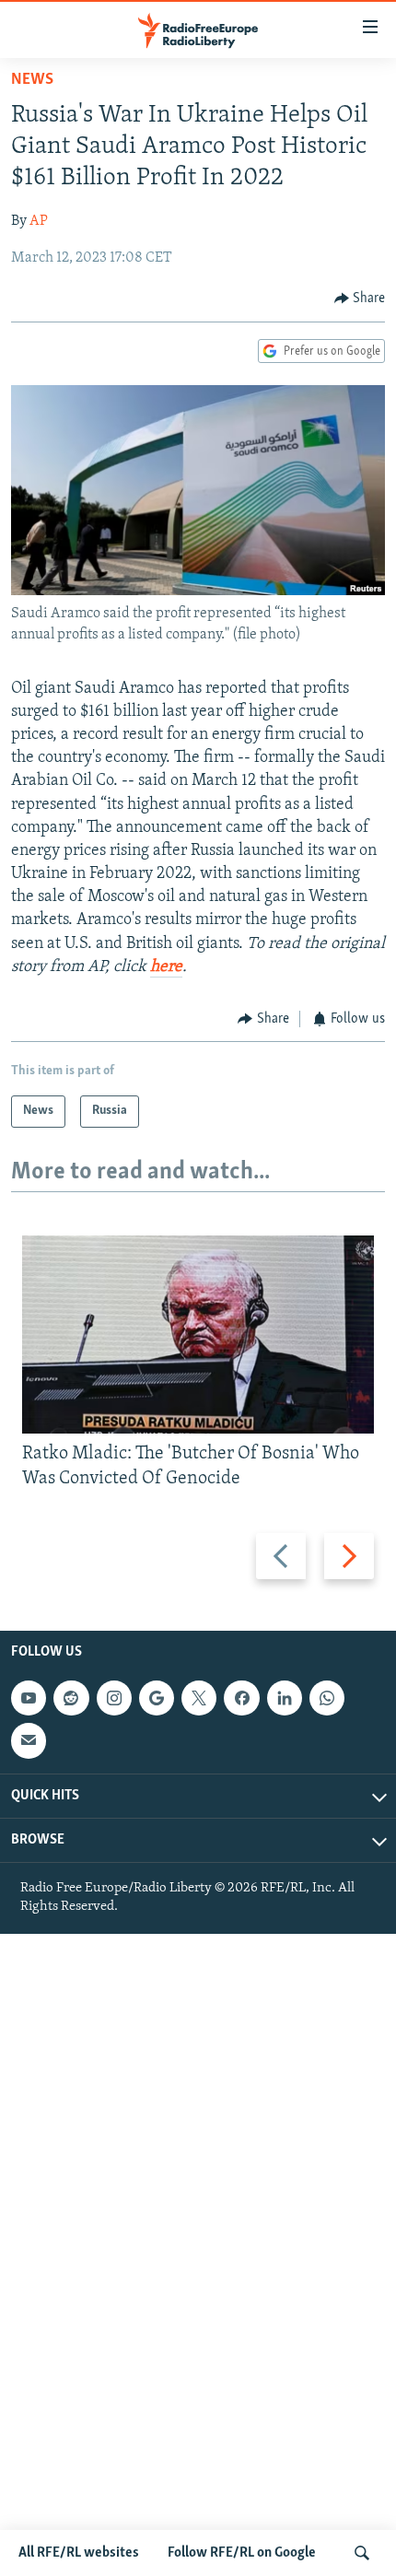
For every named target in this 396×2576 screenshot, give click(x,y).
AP (39, 221)
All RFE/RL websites (79, 2553)
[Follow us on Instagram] (114, 1698)
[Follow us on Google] (157, 1698)
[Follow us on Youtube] (29, 1698)
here (166, 967)
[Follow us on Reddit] (71, 1698)
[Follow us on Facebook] (241, 1698)
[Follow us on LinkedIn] (285, 1698)
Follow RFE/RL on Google (242, 2553)
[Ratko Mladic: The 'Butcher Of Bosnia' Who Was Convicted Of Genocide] (198, 1335)
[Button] (360, 299)
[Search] (362, 2553)
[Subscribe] (29, 1740)
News (32, 80)
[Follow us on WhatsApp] (327, 1698)
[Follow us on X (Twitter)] (199, 1698)
